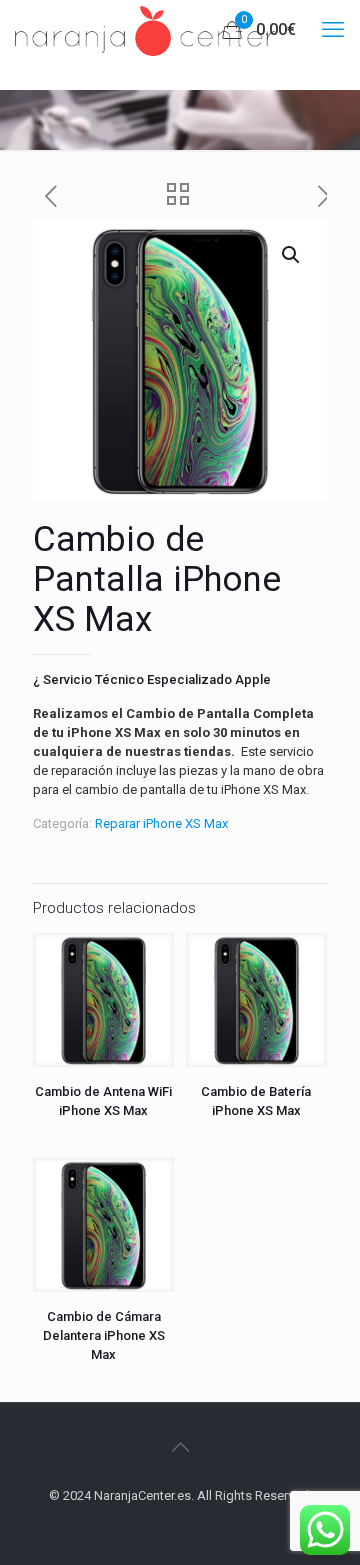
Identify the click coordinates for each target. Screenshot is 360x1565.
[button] (292, 255)
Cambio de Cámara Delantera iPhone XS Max (104, 1335)
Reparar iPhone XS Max (161, 823)
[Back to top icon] (180, 1447)
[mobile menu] (333, 30)
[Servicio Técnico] (145, 30)
